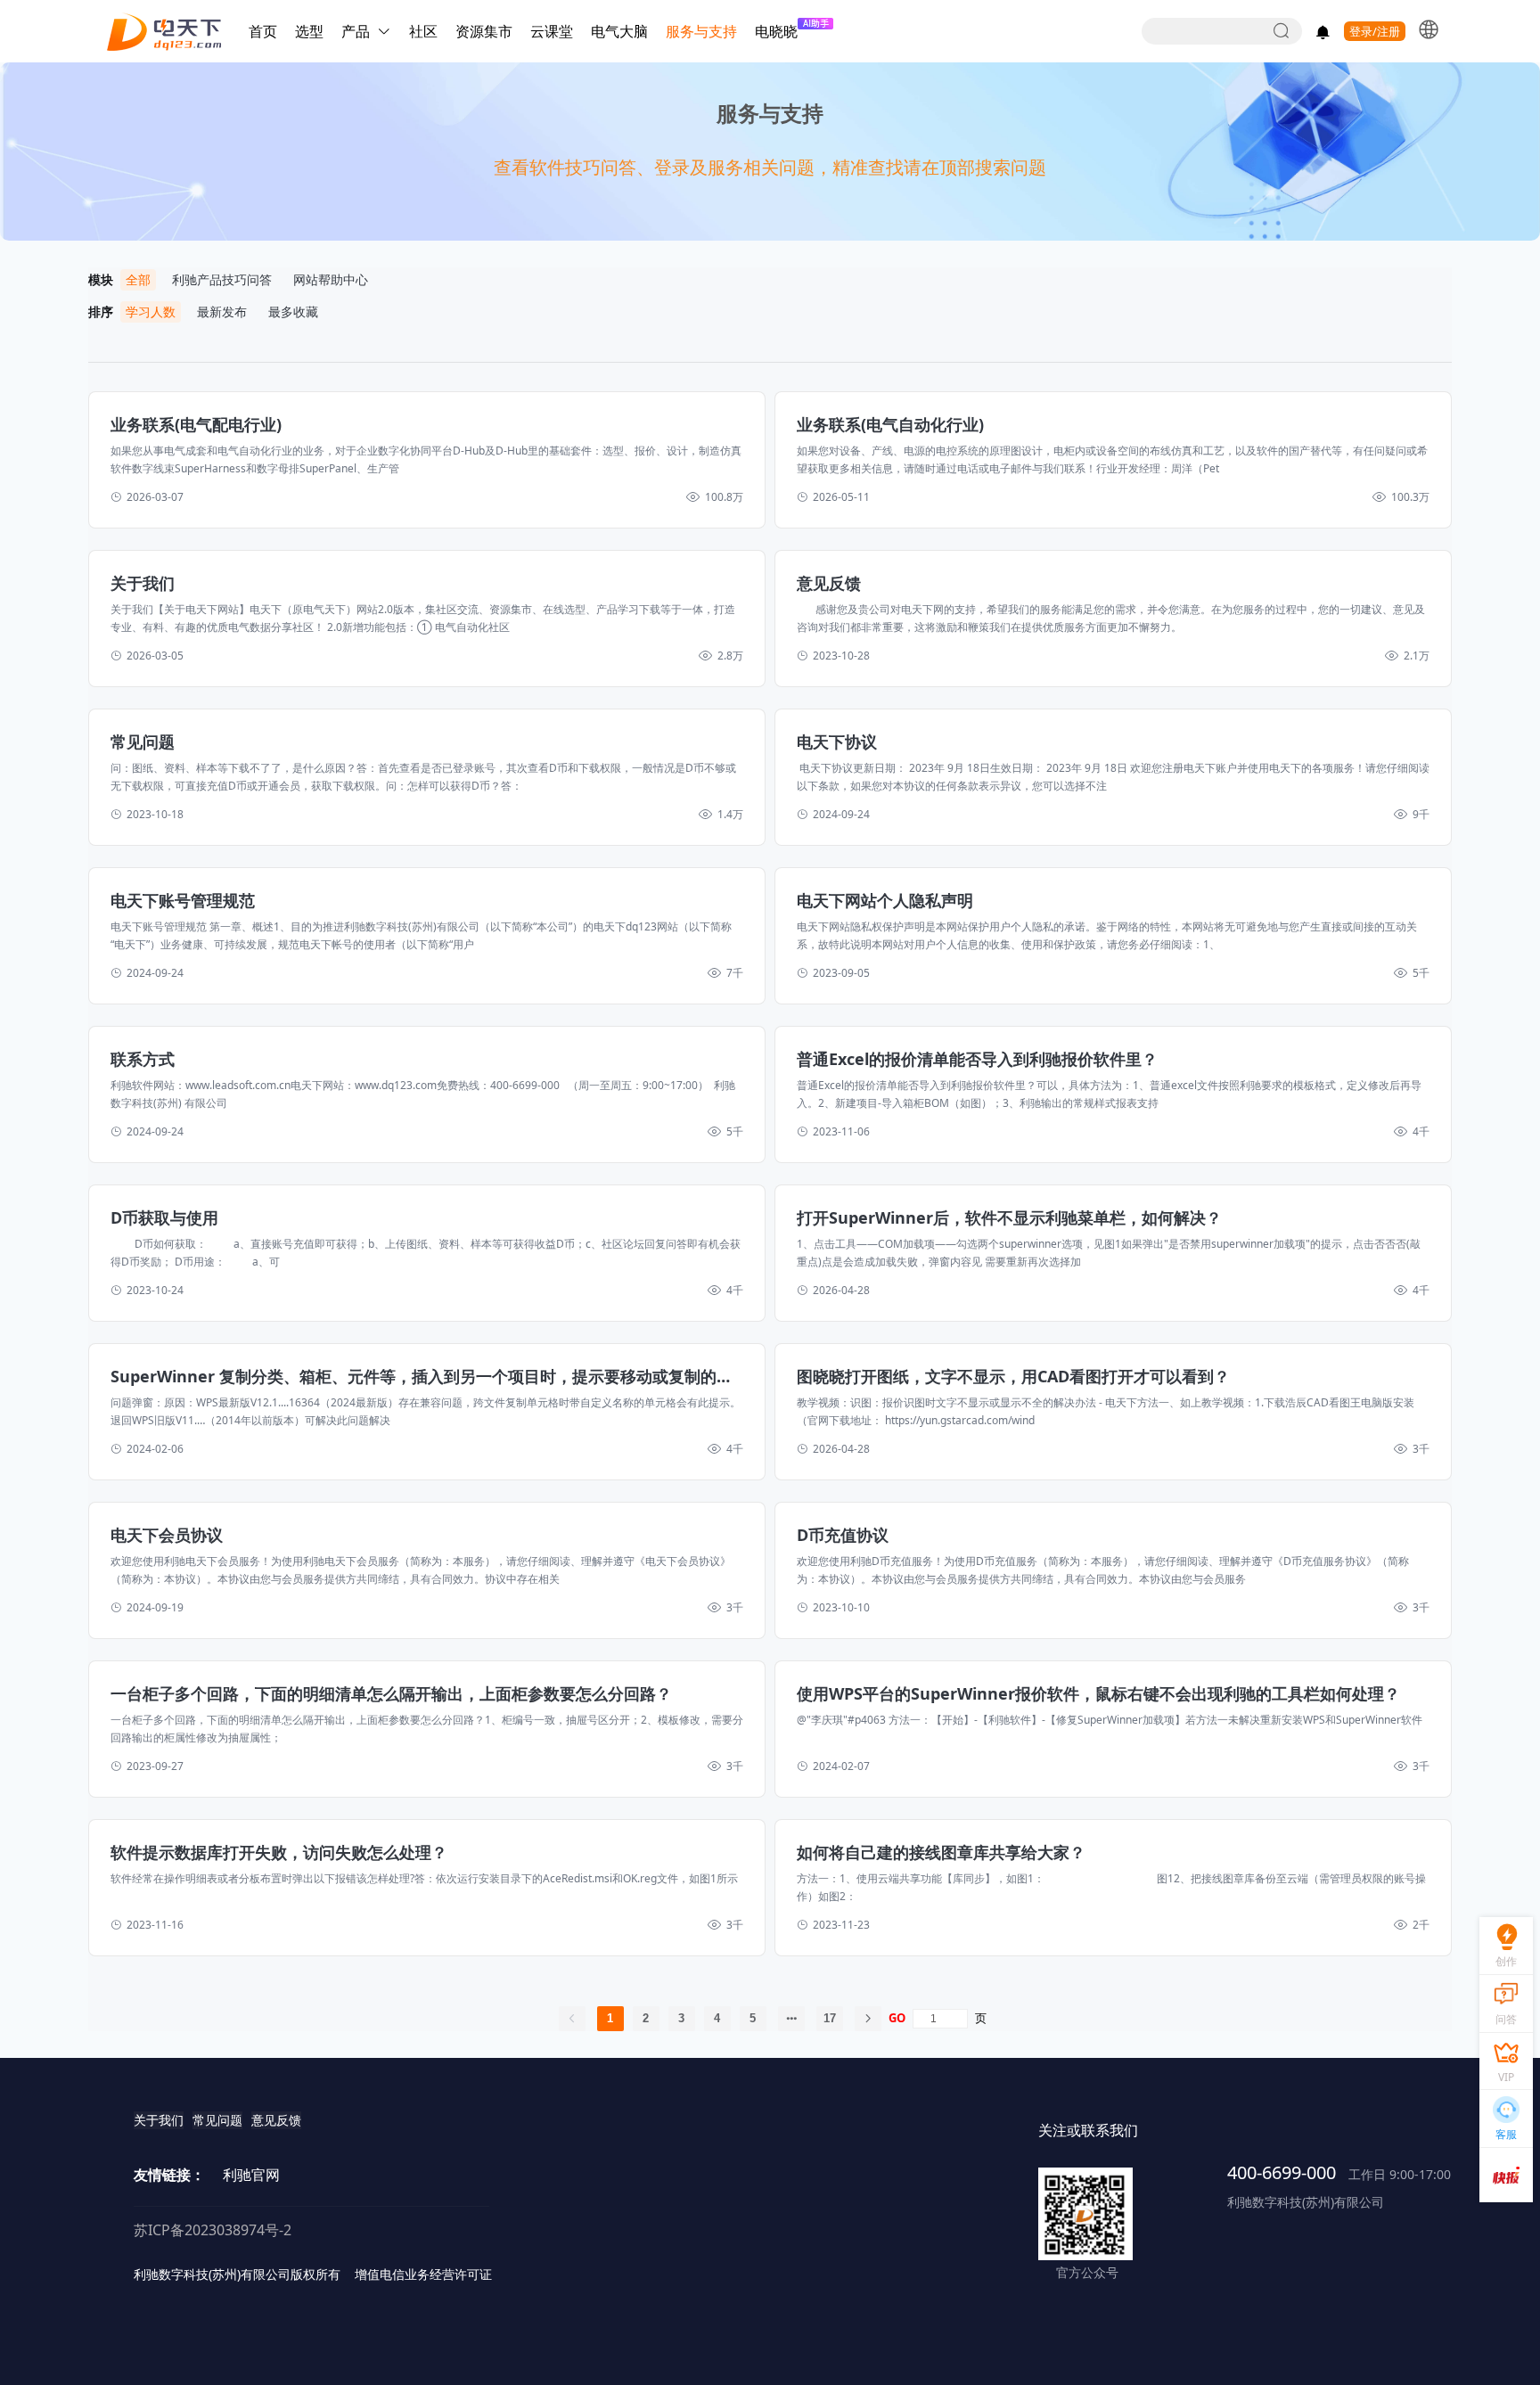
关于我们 (159, 2120)
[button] (1429, 29)
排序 (104, 311)
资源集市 (484, 31)
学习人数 (151, 311)
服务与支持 (701, 31)
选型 (309, 31)
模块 (104, 279)
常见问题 (217, 2120)
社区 (423, 31)
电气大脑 (619, 31)
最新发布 (222, 311)
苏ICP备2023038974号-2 (213, 2230)
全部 (138, 279)
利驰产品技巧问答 (222, 279)
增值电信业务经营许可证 (423, 2274)
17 (830, 2018)
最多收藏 (293, 311)
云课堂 (552, 31)
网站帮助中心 (331, 279)
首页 (263, 31)
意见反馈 (276, 2120)
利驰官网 (251, 2175)
